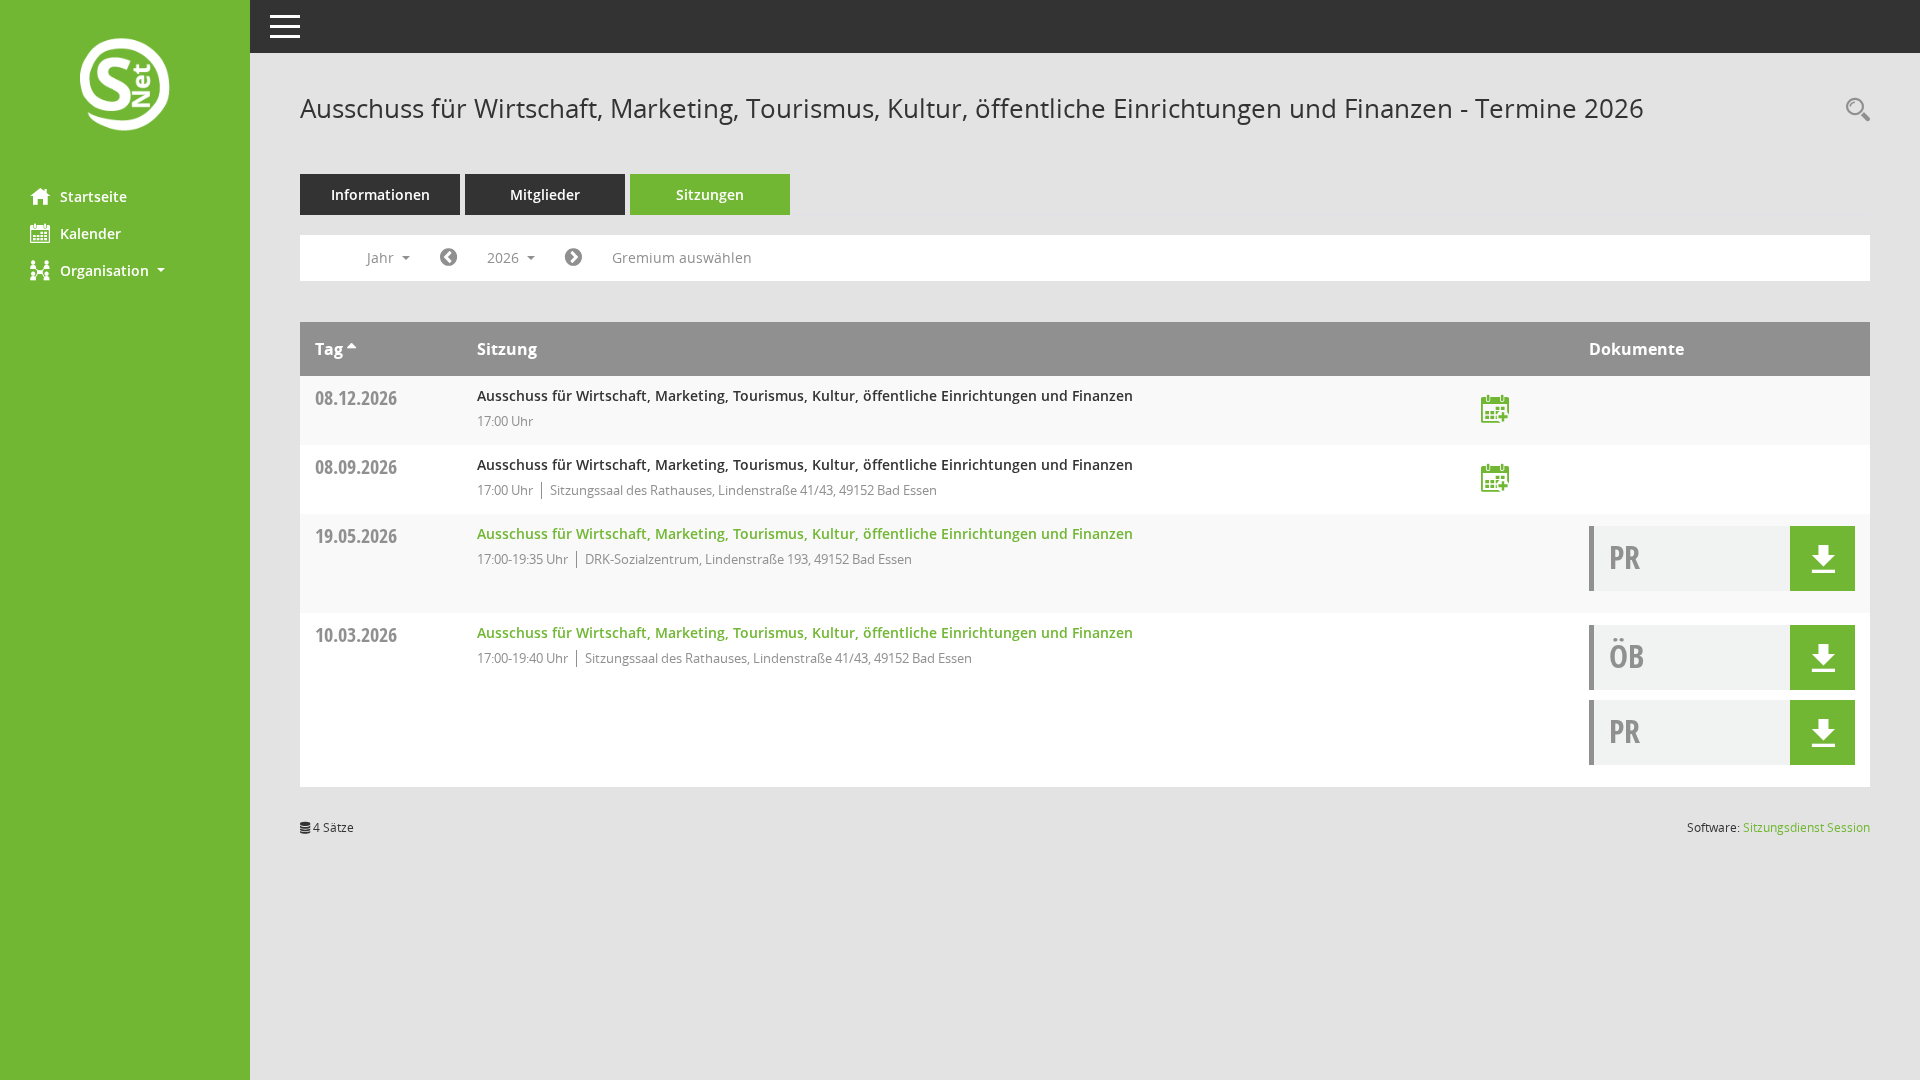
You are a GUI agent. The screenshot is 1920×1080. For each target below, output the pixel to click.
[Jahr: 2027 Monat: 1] (573, 258)
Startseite (93, 196)
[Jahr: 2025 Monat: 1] (448, 258)
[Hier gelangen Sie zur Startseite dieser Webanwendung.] (125, 86)
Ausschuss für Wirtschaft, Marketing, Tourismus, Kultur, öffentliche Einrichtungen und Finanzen (805, 533)
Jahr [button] (382, 257)
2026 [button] (505, 257)
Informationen (380, 194)
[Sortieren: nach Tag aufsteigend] (351, 349)
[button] (125, 270)
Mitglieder (545, 194)
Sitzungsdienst (1806, 827)
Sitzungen (710, 194)
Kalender (90, 233)
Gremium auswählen (682, 257)
